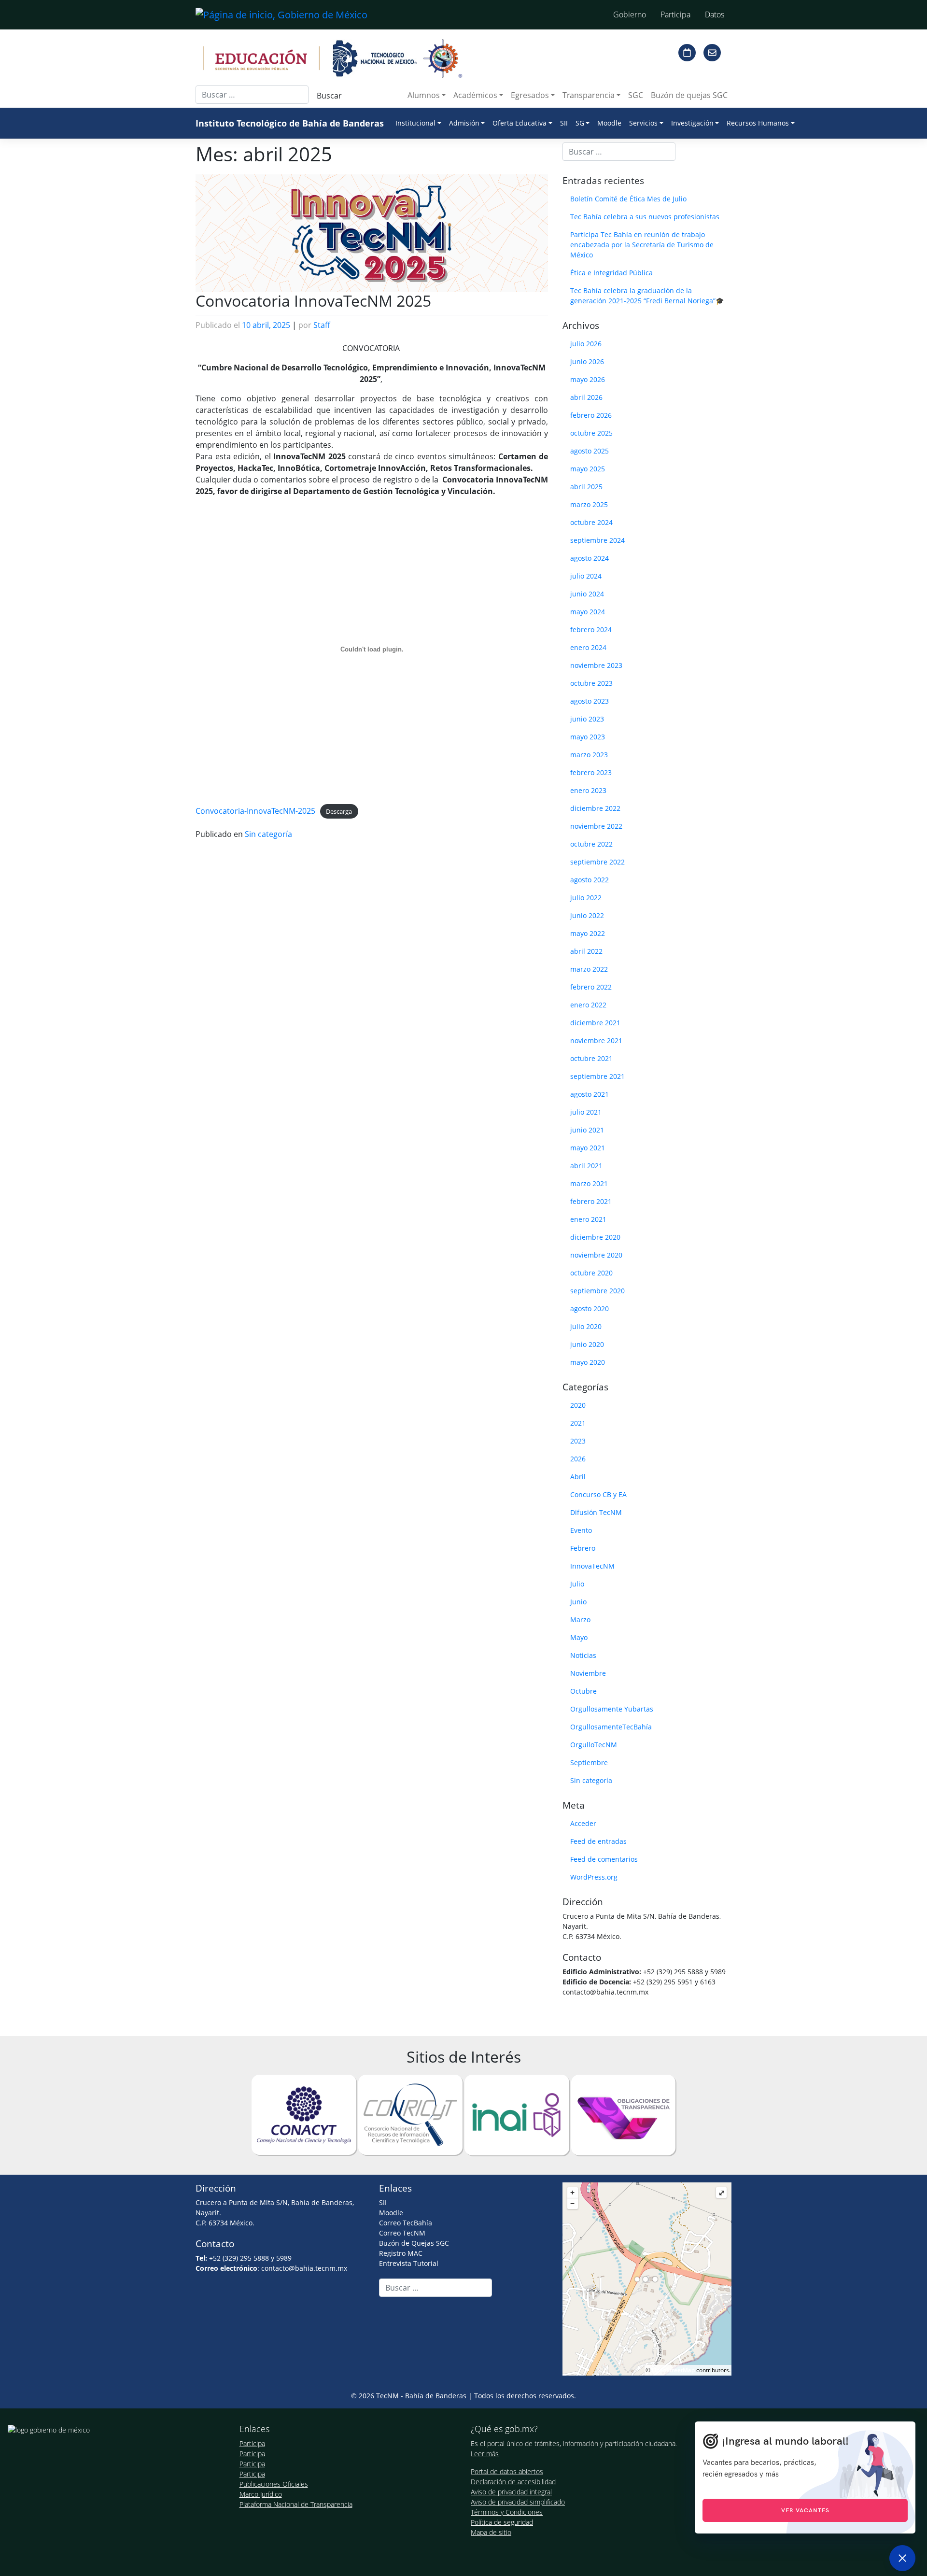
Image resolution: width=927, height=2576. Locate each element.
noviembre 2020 (596, 1255)
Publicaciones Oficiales (274, 2484)
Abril (578, 1477)
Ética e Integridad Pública (611, 273)
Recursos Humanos (758, 123)
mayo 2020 (588, 1362)
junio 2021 (587, 1130)
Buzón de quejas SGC (689, 95)
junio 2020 (587, 1344)
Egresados (530, 95)
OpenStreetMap (673, 2370)
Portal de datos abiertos (507, 2471)
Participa (675, 14)
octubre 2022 (591, 844)
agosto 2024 (590, 558)
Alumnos (424, 95)
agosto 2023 (590, 701)
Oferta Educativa (520, 123)
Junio (578, 1602)
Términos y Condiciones (507, 2512)
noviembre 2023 (596, 665)
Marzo (580, 1620)
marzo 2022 (589, 969)
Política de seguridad (502, 2522)
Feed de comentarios (604, 1859)
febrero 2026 (591, 415)
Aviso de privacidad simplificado (518, 2502)
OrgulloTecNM (594, 1745)
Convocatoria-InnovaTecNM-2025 (255, 811)
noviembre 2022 (596, 826)
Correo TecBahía (406, 2223)
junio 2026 (587, 361)
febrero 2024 (591, 630)
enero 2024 (588, 647)
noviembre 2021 (596, 1040)
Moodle (609, 123)
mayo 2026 (588, 379)
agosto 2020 (590, 1309)
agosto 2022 (590, 880)
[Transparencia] (623, 2114)
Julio (577, 1584)
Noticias (583, 1655)
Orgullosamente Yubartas (612, 1709)
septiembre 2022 (597, 862)
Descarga (339, 811)
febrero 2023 (591, 772)
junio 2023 (587, 719)
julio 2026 (586, 344)
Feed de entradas (598, 1841)
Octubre (583, 1691)
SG (580, 123)
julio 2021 (586, 1112)
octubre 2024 (591, 522)
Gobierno (630, 14)
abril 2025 (586, 487)
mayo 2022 (588, 933)
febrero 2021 (591, 1201)
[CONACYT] (304, 2114)
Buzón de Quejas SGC (414, 2243)
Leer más (485, 2454)
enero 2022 (588, 1005)
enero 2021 (588, 1219)
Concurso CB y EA (598, 1494)
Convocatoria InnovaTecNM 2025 (313, 301)
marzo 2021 (589, 1183)
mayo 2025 (588, 469)
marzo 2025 (589, 504)
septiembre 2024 (597, 540)
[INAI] (517, 2114)
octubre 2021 (591, 1058)
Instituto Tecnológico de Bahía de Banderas (290, 123)
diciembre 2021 (595, 1023)
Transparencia (589, 95)
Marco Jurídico (261, 2494)
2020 (578, 1405)
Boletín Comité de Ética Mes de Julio (628, 199)
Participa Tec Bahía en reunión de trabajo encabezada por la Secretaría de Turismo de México (642, 245)
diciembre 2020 (595, 1237)
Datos (715, 14)
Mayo (579, 1637)
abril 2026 (586, 397)
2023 (578, 1441)
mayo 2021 (588, 1148)
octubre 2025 (591, 433)
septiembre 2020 (597, 1291)
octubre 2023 (591, 683)
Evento (581, 1530)
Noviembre (588, 1673)
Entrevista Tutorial (409, 2263)
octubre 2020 (591, 1273)
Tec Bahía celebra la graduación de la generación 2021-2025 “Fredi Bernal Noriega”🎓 (647, 296)
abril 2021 (586, 1166)
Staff (322, 325)
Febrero (583, 1548)
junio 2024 (587, 594)
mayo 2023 (588, 737)
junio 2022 (587, 915)
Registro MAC (401, 2253)
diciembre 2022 (595, 808)
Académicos (475, 95)
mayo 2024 (588, 612)
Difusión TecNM (596, 1512)
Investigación (692, 123)
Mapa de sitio (491, 2532)
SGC (636, 95)
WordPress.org (594, 1877)
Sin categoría (268, 834)
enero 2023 (588, 790)
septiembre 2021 (597, 1076)
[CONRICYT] (410, 2114)
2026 (578, 1459)
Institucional (415, 123)
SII (564, 123)
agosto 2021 (590, 1094)
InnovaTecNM (592, 1566)
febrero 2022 (591, 987)
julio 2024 (586, 576)
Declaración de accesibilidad (513, 2482)
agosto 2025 (590, 451)
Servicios (643, 123)
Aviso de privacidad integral (511, 2492)
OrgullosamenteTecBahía (611, 1727)
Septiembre (589, 1762)
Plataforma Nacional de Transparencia (296, 2504)
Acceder (583, 1823)
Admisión (464, 123)
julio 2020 (586, 1326)
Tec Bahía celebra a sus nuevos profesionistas (645, 217)
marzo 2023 (589, 755)
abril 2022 (586, 951)
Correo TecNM (402, 2233)
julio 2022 (586, 898)
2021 (578, 1423)
